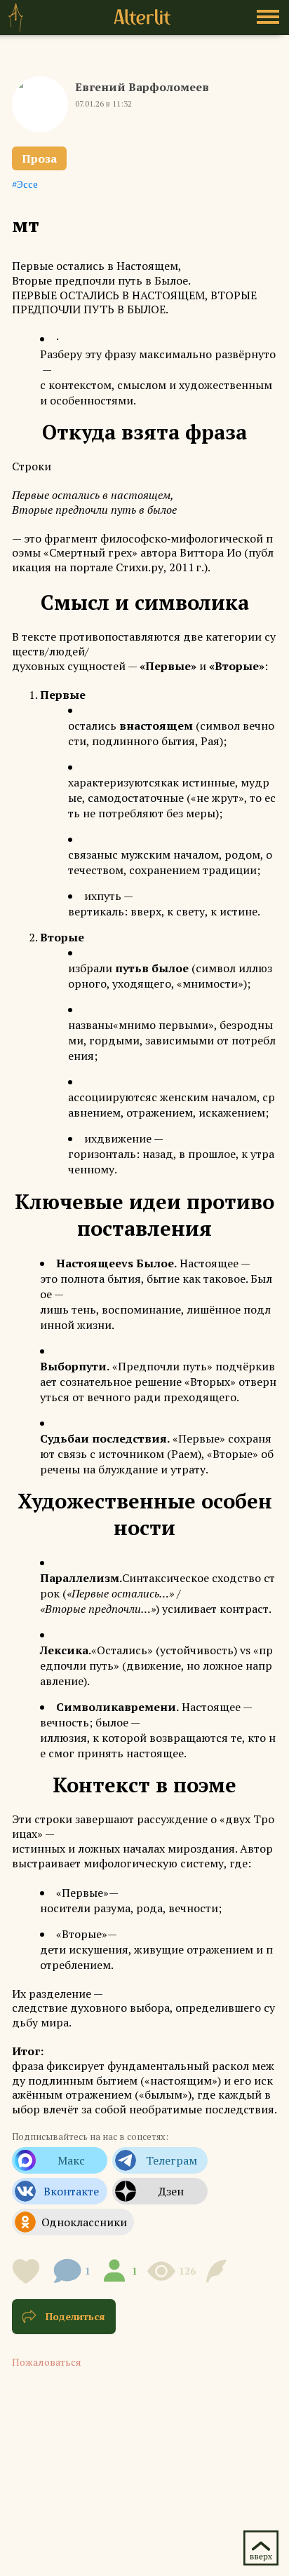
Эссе (27, 184)
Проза (39, 158)
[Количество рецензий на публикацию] (219, 2271)
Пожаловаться (47, 2362)
